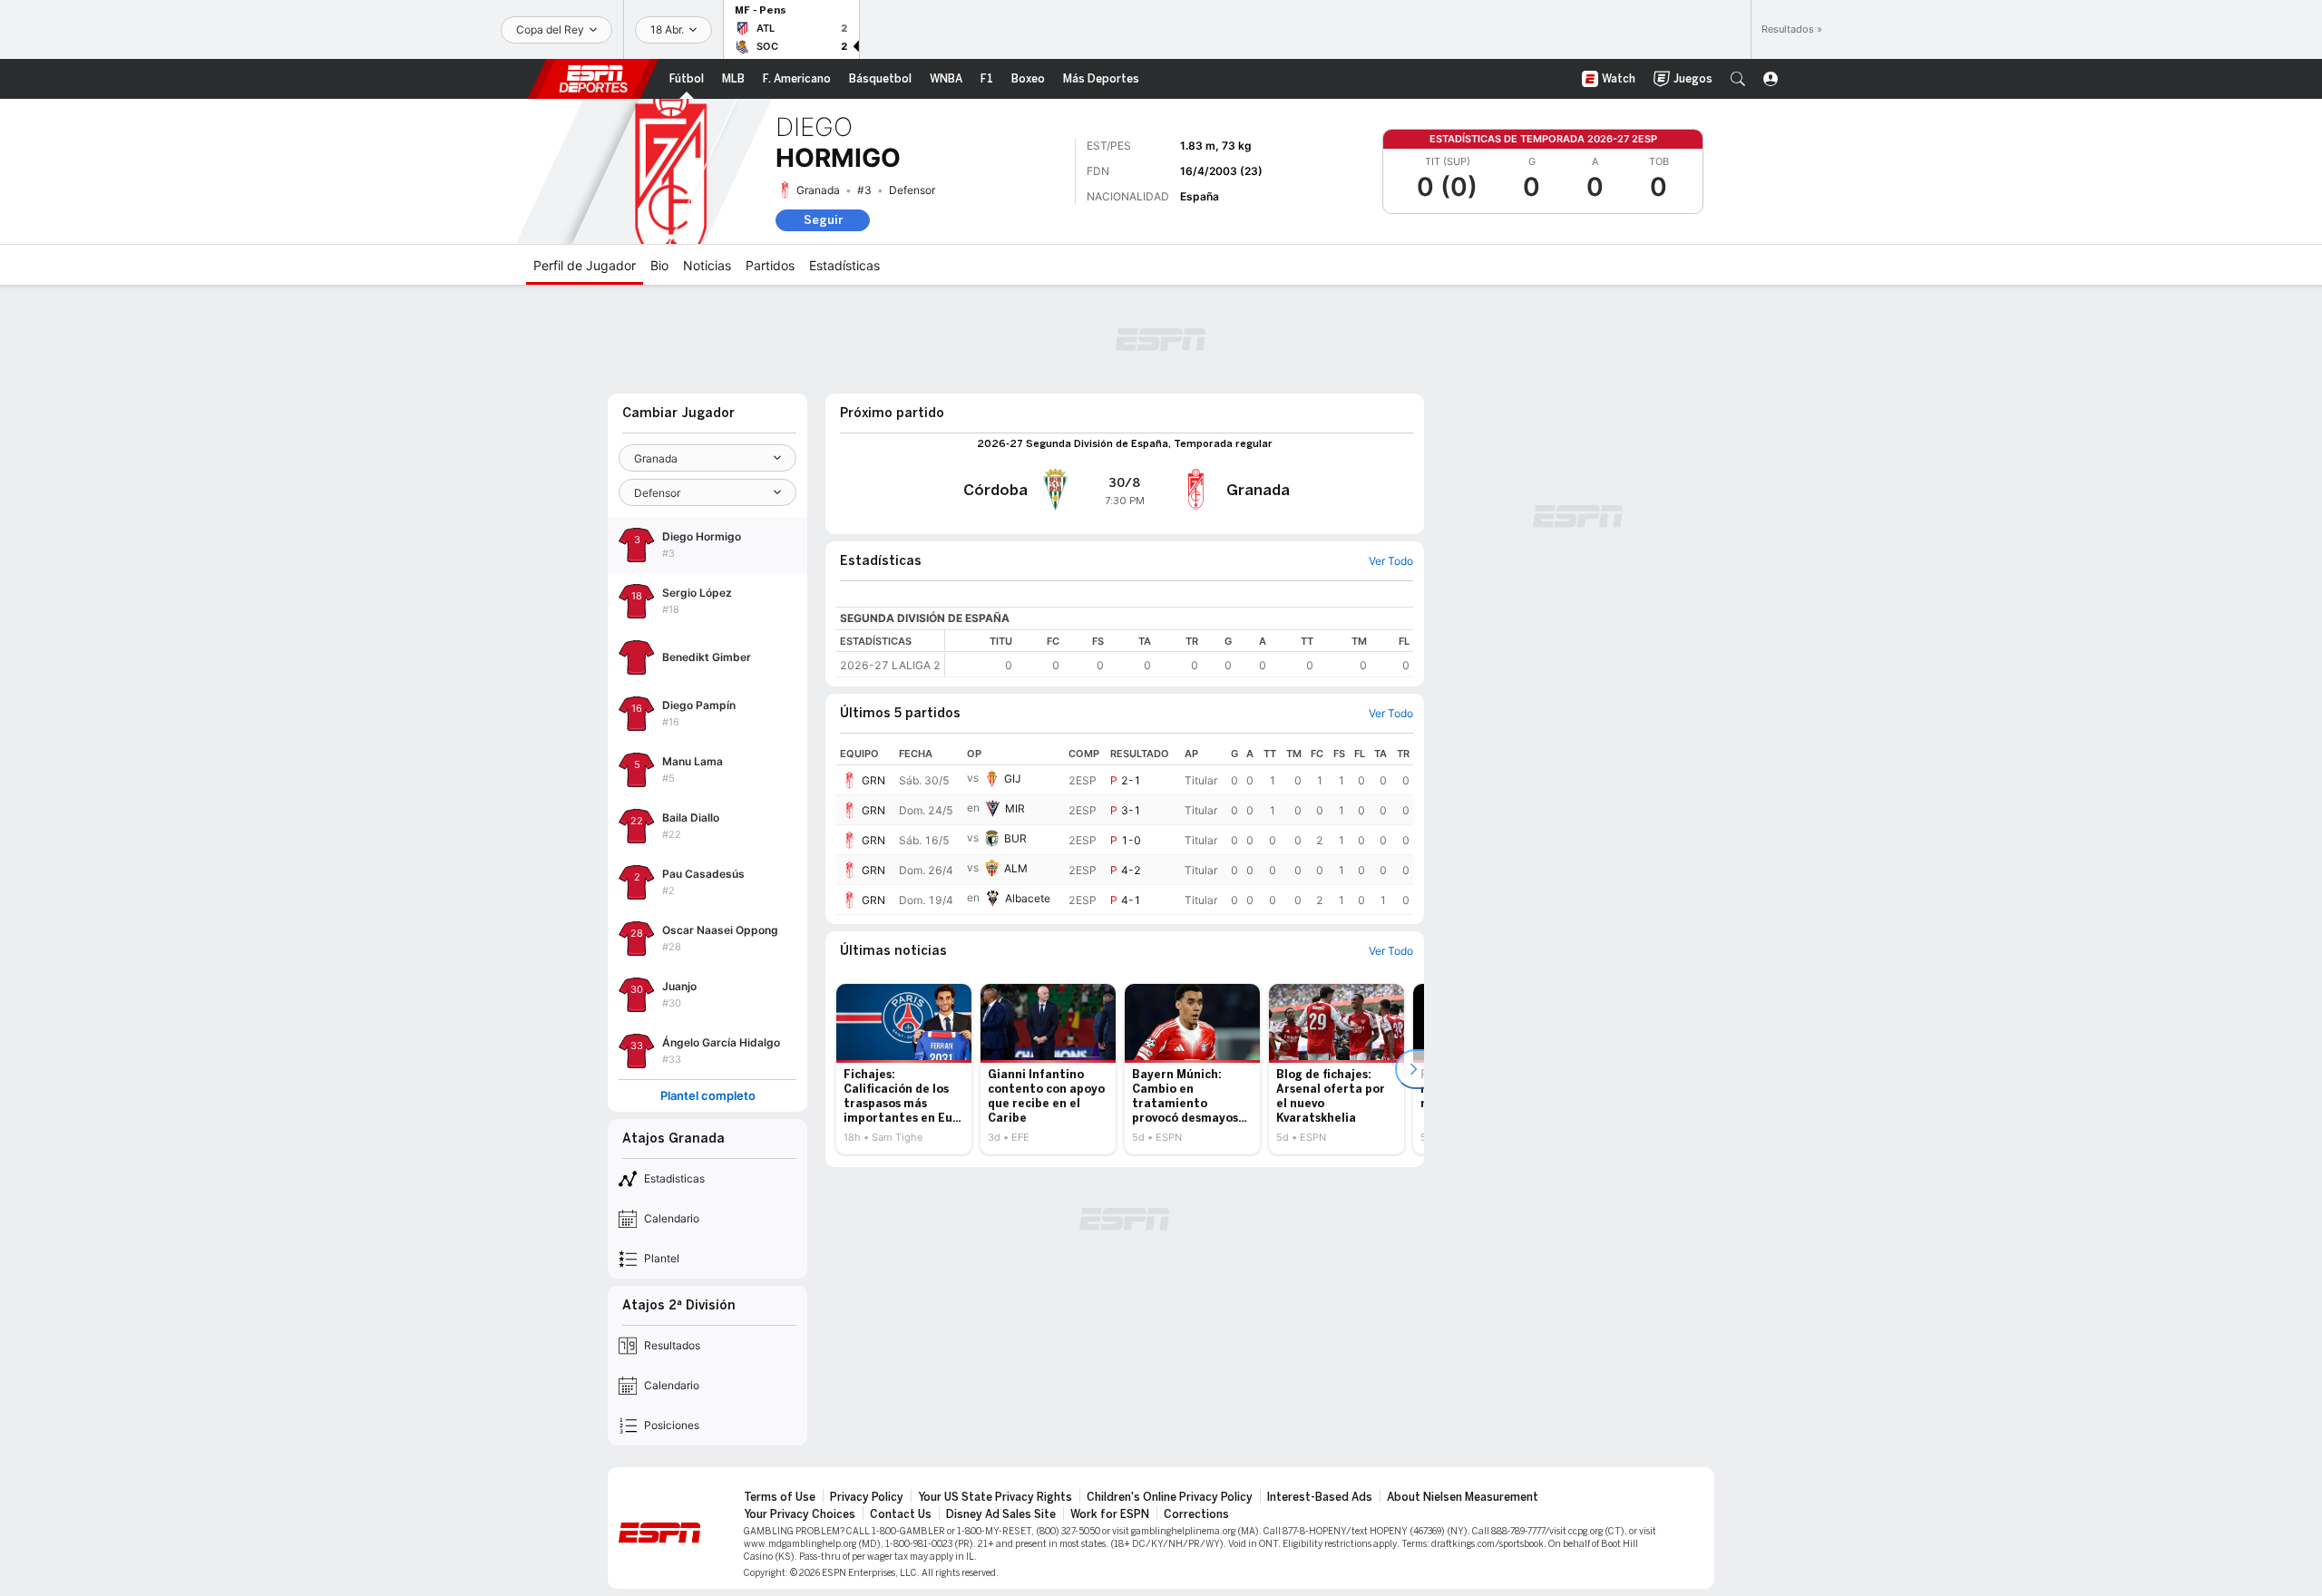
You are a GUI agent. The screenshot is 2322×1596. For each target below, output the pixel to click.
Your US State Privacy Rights (995, 1497)
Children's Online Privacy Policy (1170, 1497)
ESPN (593, 79)
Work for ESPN (1110, 1514)
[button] (1738, 79)
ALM (1016, 868)
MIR (1015, 808)
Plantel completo (708, 1096)
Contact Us (901, 1514)
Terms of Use (780, 1497)
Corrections (1196, 1514)
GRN (873, 780)
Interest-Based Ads (1320, 1497)
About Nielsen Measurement (1463, 1497)
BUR (1015, 838)
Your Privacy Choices (800, 1514)
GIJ (1013, 779)
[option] (904, 1069)
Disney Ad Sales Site (1001, 1514)
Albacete (1028, 898)
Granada (818, 190)
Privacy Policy (867, 1497)
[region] (1179, 653)
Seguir (823, 220)
